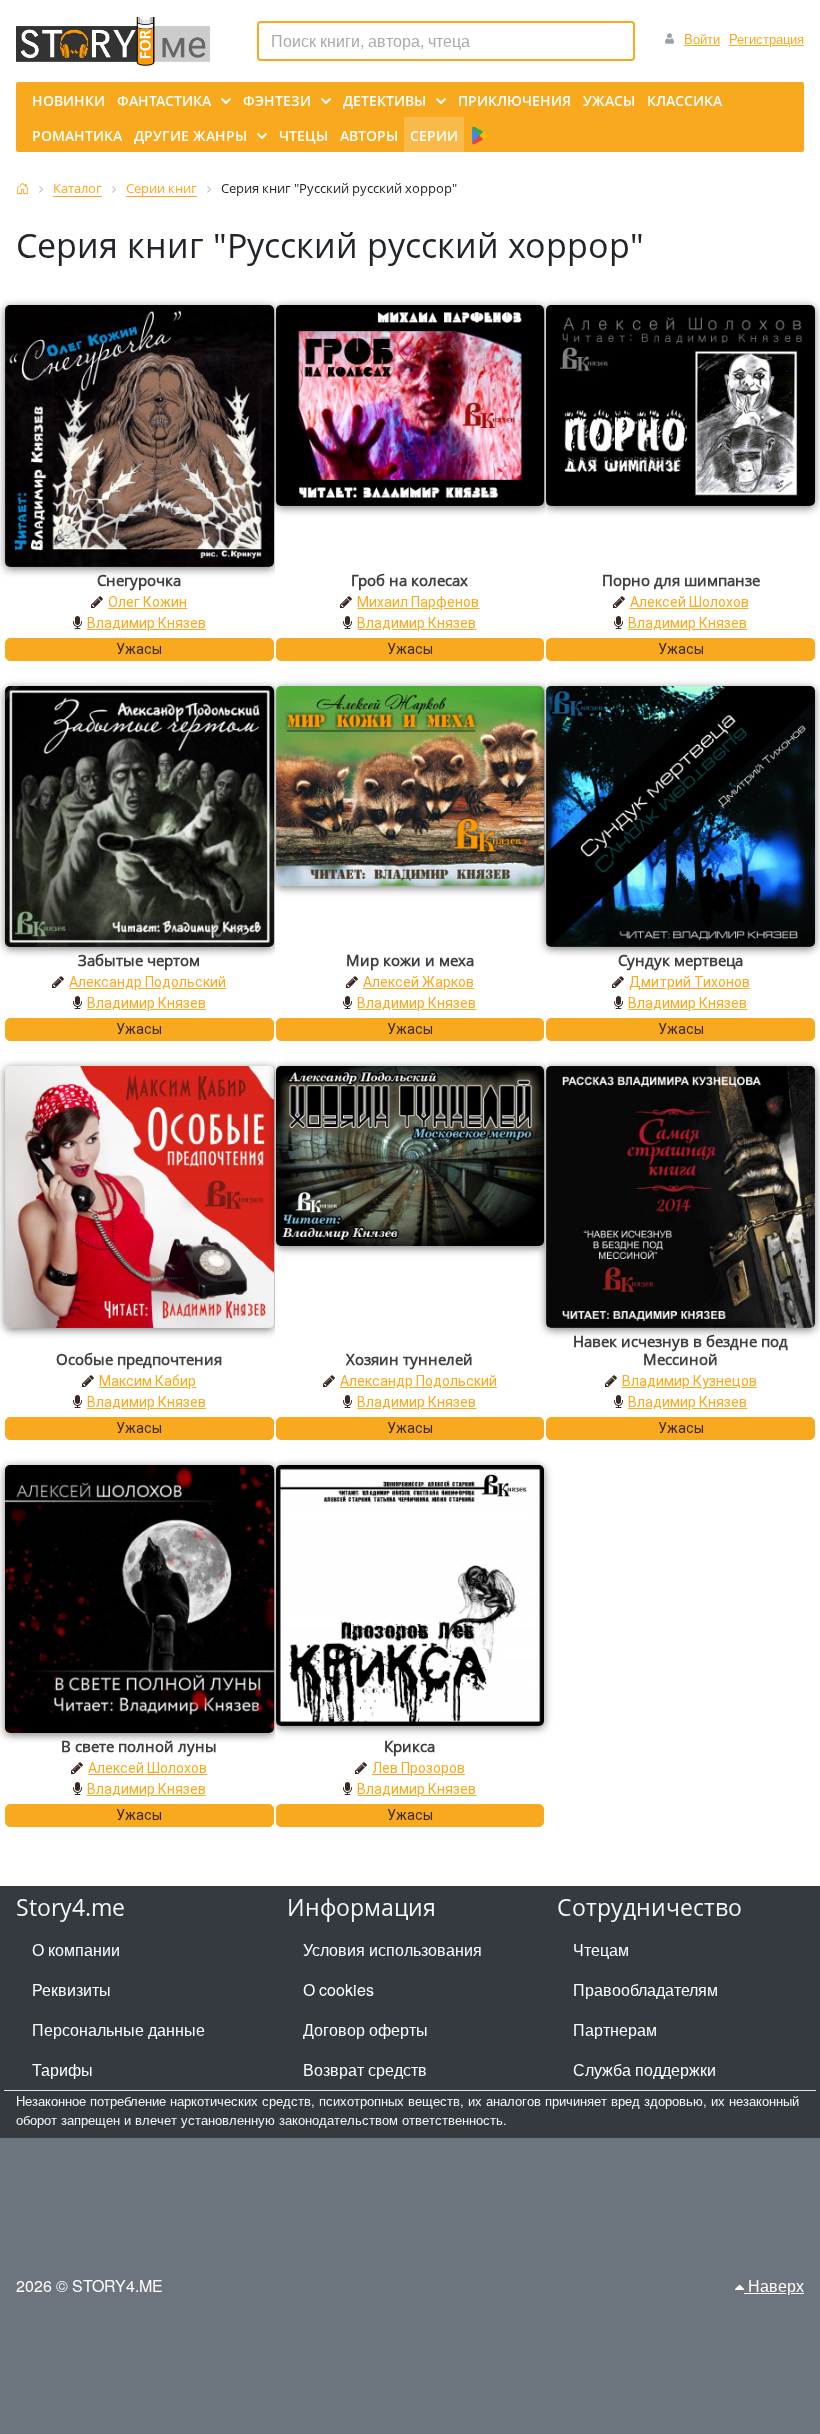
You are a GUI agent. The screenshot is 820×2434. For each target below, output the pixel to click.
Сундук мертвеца (680, 960)
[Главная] (22, 188)
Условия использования (392, 1949)
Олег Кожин (147, 602)
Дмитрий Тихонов (689, 982)
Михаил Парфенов (418, 602)
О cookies (338, 1989)
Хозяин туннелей (409, 1359)
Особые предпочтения (139, 1359)
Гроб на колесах (409, 580)
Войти (702, 38)
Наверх (774, 2285)
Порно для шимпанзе (681, 580)
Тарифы (62, 2069)
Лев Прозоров (418, 1768)
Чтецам (601, 1949)
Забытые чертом (139, 960)
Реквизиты (71, 1989)
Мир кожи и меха (410, 960)
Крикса (409, 1746)
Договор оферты (365, 2029)
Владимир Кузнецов (689, 1381)
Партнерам (615, 2029)
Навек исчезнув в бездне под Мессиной (680, 1350)
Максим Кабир (147, 1381)
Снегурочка (139, 580)
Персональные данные (118, 2029)
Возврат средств (365, 2069)
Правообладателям (645, 1989)
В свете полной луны (139, 1746)
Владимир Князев (146, 623)
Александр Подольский (147, 982)
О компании (76, 1949)
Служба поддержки (644, 2069)
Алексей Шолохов (689, 602)
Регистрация (766, 38)
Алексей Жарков (418, 982)
